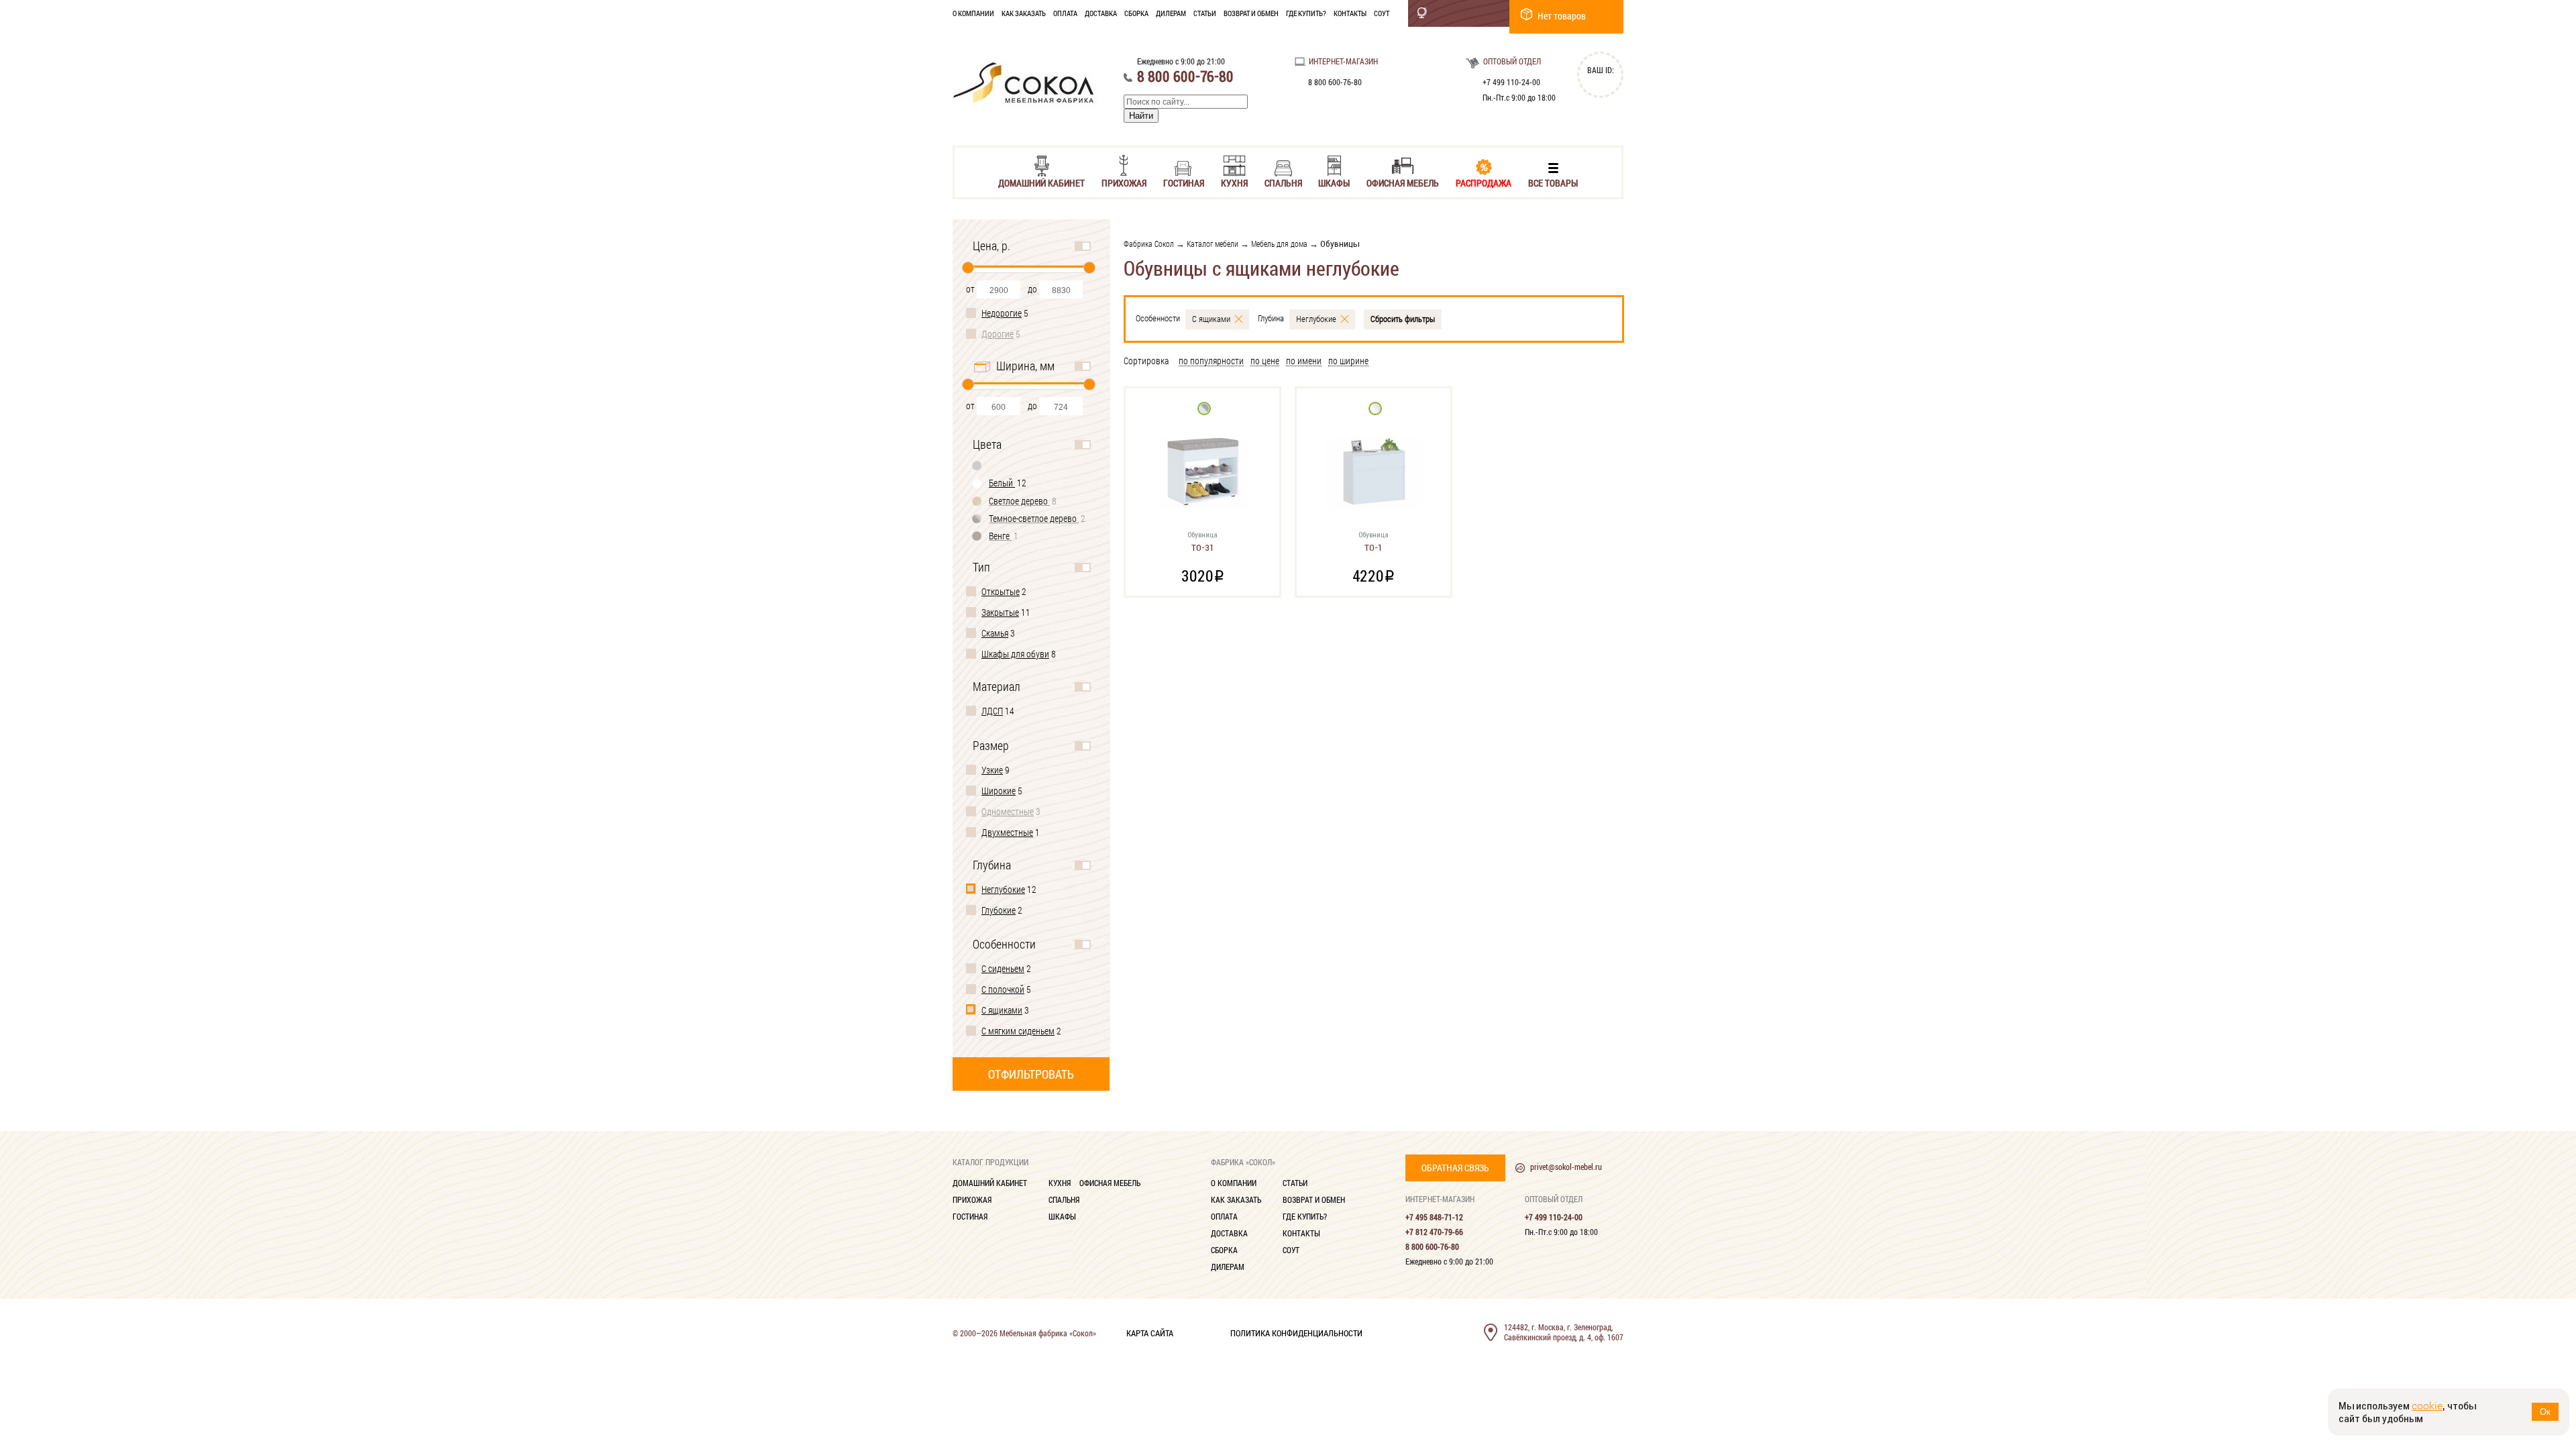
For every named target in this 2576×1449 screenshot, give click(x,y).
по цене (1265, 361)
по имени (1304, 361)
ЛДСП (992, 711)
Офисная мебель (1403, 182)
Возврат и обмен (1251, 13)
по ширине (1348, 361)
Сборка (1136, 13)
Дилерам (1171, 13)
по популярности (1211, 361)
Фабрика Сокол (1149, 244)
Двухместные (1007, 832)
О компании (973, 13)
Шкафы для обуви (1015, 654)
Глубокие (999, 910)
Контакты (1350, 13)
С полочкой (1003, 989)
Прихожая (1124, 182)
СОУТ (1382, 13)
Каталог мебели (1213, 244)
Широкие (999, 791)
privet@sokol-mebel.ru (1566, 1167)
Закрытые (1000, 612)
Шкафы (1334, 182)
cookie (2427, 1406)
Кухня (1234, 182)
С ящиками (1002, 1010)
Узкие (992, 770)
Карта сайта (1150, 1332)
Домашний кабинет (1041, 182)
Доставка (1101, 13)
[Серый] (977, 465)
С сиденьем (1003, 968)
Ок (2545, 1412)
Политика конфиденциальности (1296, 1332)
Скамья (995, 633)
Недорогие (1002, 313)
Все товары (1553, 182)
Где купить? (1306, 13)
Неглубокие (1003, 889)
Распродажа (1484, 182)
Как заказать (1024, 13)
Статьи (1205, 13)
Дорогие (998, 334)
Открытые (1001, 591)
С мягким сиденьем (1018, 1031)
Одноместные (1008, 811)
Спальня (1283, 182)
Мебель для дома (1279, 244)
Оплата (1065, 13)
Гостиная (1184, 182)
